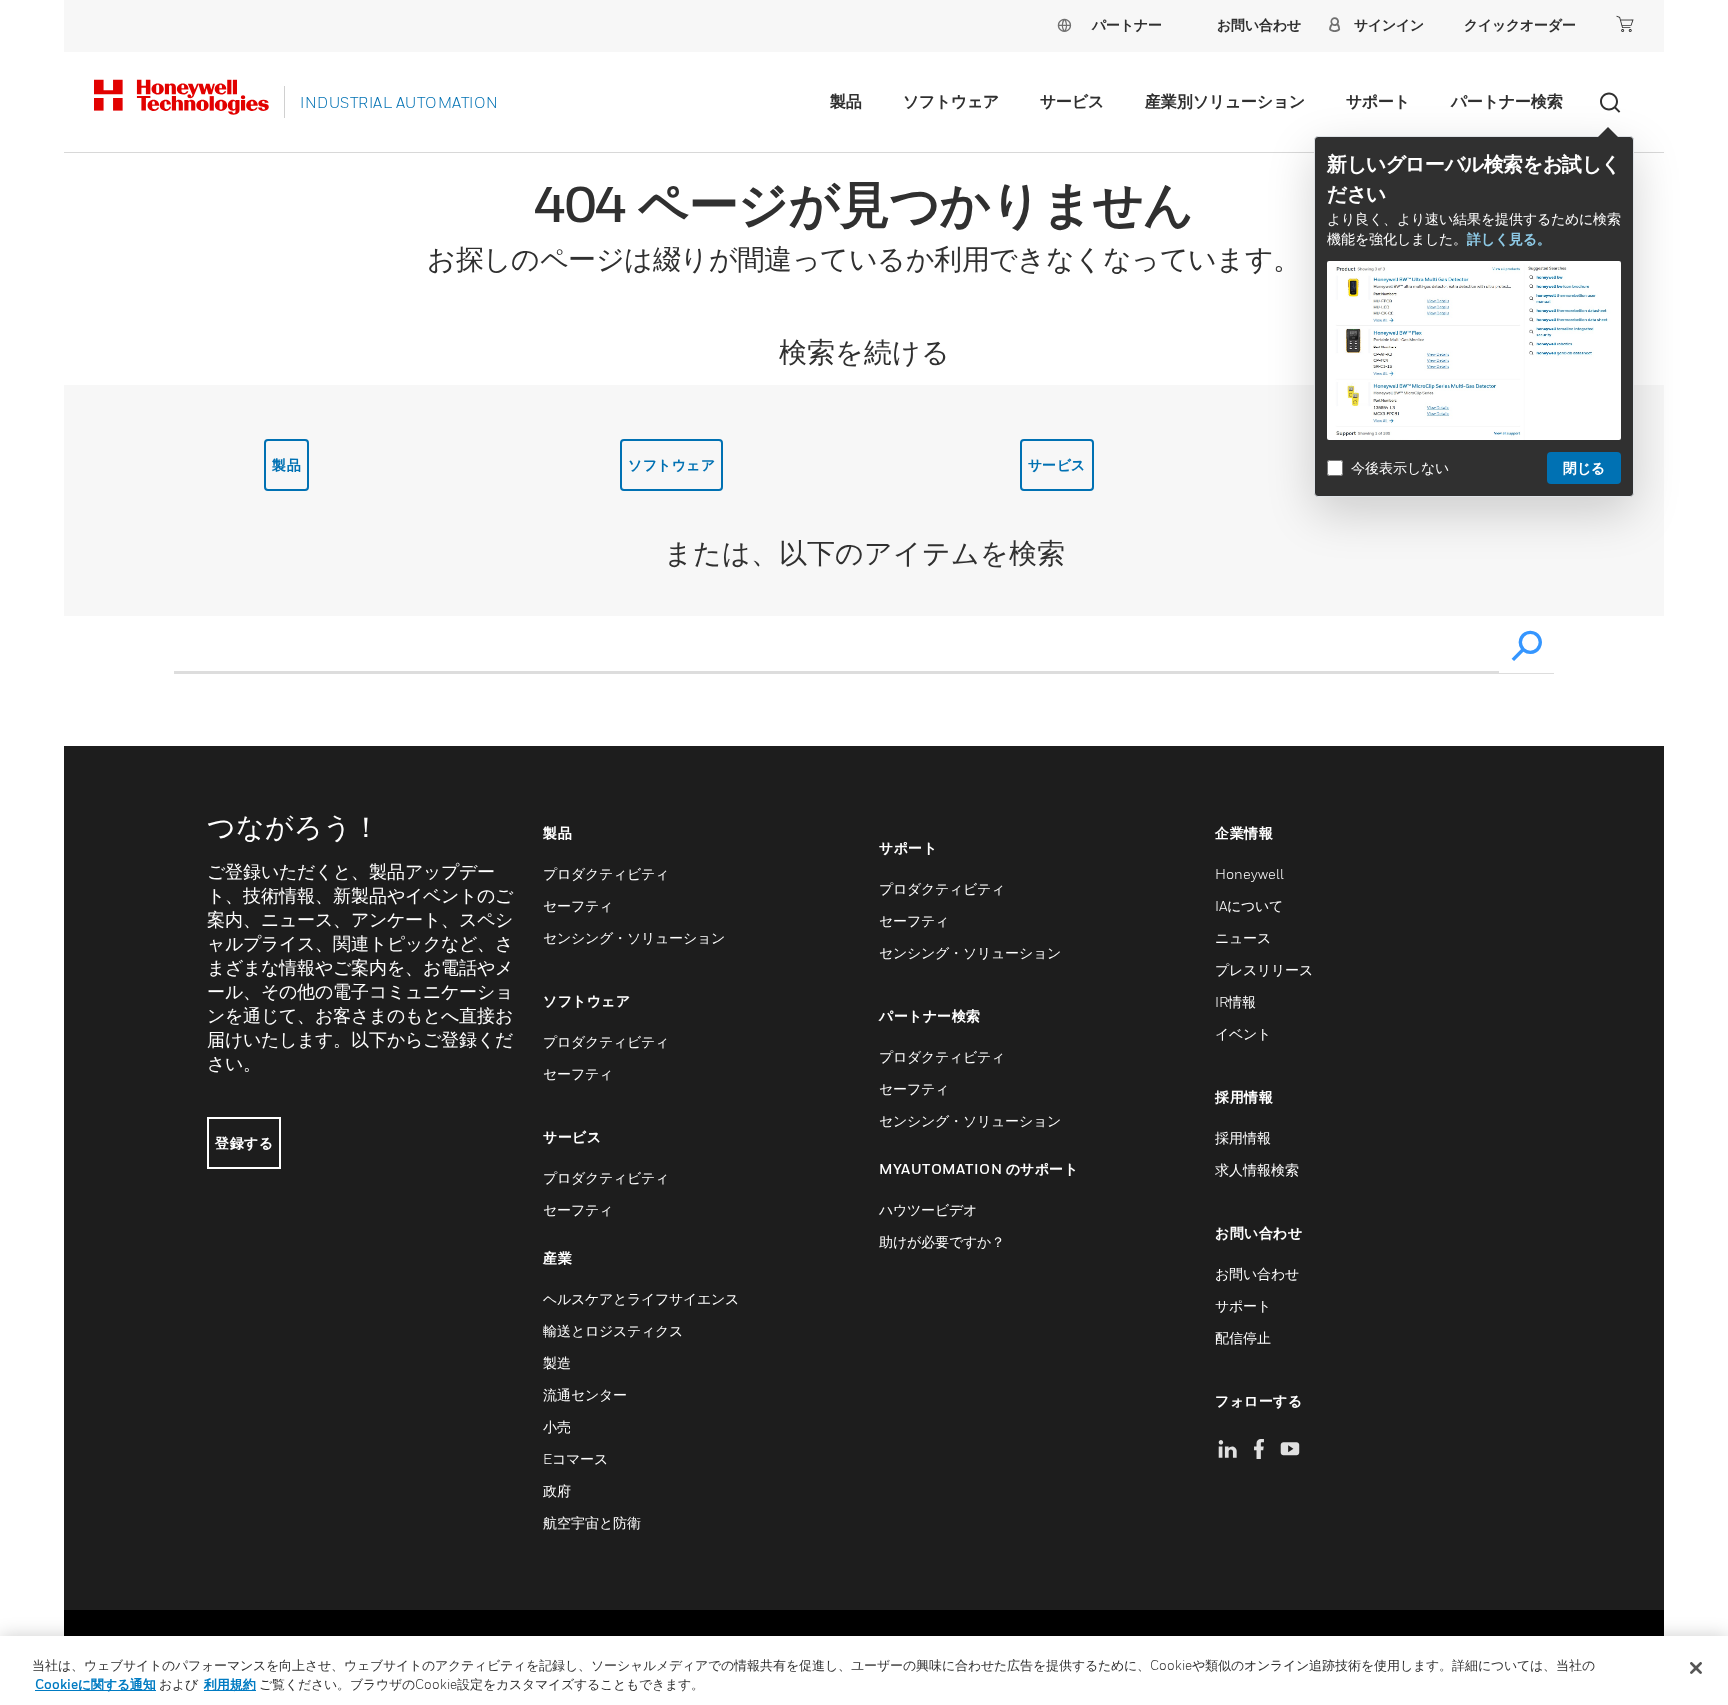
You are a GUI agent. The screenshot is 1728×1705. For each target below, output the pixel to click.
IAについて (1249, 905)
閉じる (1584, 467)
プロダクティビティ (606, 873)
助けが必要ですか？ (942, 1241)
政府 (557, 1490)
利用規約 (230, 1684)
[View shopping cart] (1625, 24)
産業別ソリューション (1225, 101)
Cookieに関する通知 (95, 1684)
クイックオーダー (1520, 24)
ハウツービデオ (928, 1209)
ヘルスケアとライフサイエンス (641, 1298)
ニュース (1243, 937)
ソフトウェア (951, 101)
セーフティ (578, 905)
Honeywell (1249, 873)
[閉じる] (1696, 1668)
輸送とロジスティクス (613, 1330)
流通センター (585, 1394)
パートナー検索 (1507, 101)
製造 (557, 1362)
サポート (1378, 101)
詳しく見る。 (1509, 238)
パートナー (1127, 24)
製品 (846, 101)
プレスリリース (1264, 969)
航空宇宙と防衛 (592, 1522)
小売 (557, 1426)
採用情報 (1243, 1137)
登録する (244, 1142)
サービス (1072, 101)
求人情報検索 (1257, 1169)
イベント (1243, 1033)
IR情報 (1235, 1001)
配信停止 (1243, 1337)
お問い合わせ (1257, 1273)
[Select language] (1064, 24)
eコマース (575, 1458)
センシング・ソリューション (634, 937)
